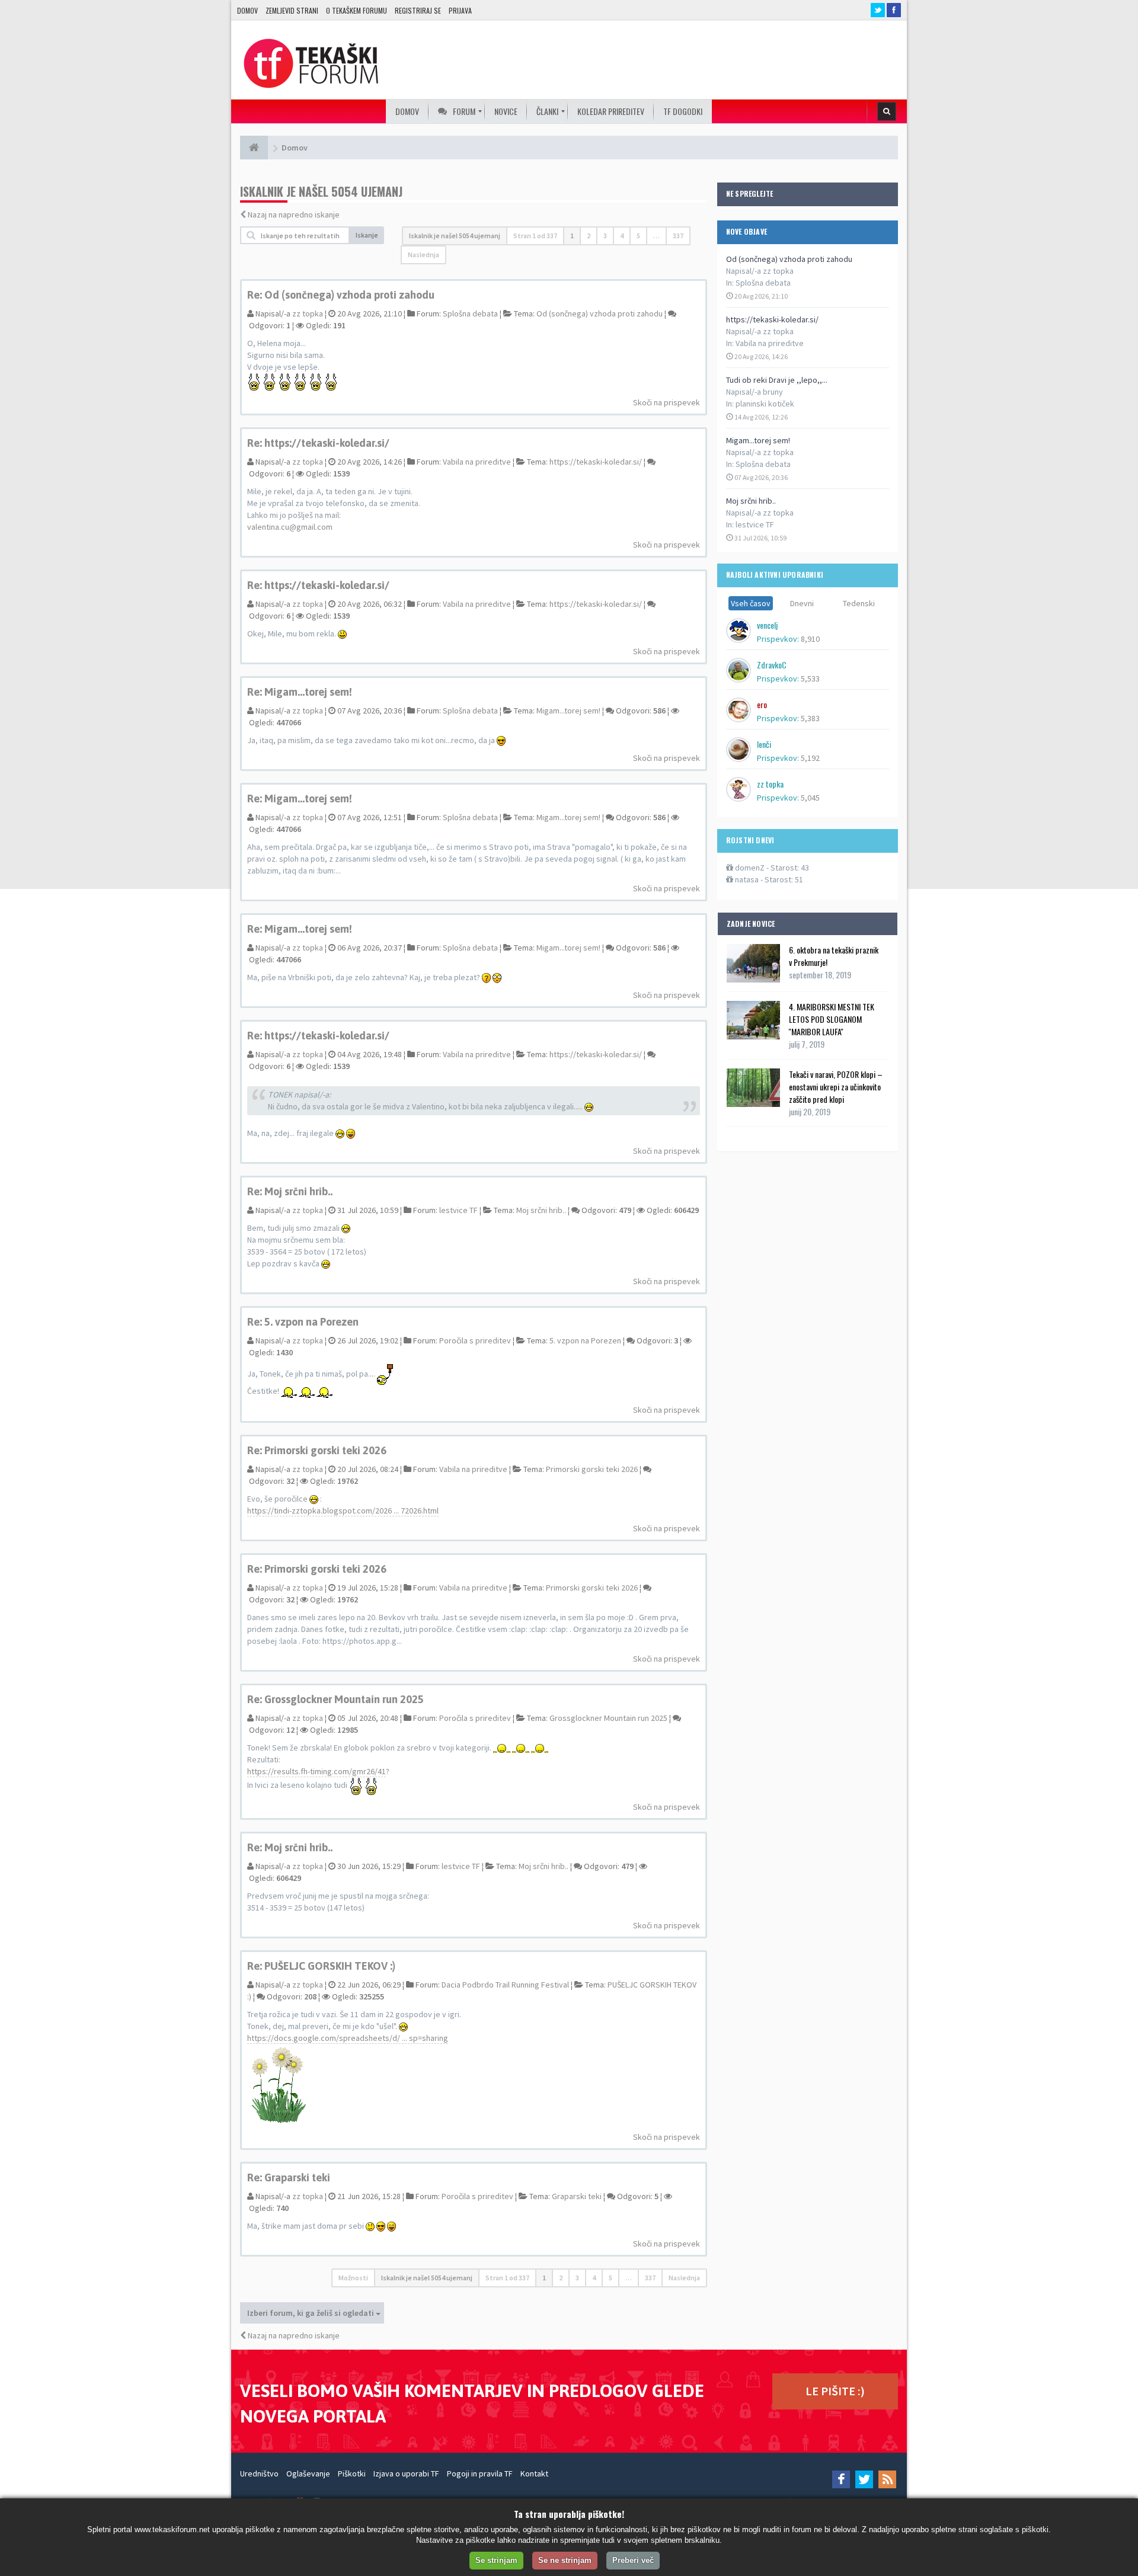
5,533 (810, 679)
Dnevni (802, 603)
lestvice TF (755, 524)
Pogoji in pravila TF (480, 2473)
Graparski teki (577, 2196)
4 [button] (622, 236)
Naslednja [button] (423, 255)
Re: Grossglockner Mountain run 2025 (335, 1699)
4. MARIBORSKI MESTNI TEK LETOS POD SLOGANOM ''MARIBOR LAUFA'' (832, 1019)
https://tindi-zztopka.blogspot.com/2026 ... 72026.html (343, 1511)
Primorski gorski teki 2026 (592, 1469)
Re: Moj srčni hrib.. (290, 1191)
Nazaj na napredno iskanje (294, 215)
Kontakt (534, 2473)
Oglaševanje (308, 2473)
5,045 (810, 798)
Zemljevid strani (292, 10)
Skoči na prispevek (667, 402)
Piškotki (352, 2473)
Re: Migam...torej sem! (300, 692)
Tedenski (859, 603)
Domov (247, 10)
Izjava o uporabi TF (406, 2473)
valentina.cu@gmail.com (290, 527)
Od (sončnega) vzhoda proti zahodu (789, 259)
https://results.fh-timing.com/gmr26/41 (317, 1771)
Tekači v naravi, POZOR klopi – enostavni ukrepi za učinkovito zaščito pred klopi (836, 1087)
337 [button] (678, 236)
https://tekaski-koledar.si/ (772, 319)
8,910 (810, 639)
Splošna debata (763, 283)
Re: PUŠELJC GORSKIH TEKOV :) (321, 1966)
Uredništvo (259, 2473)
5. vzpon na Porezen (585, 1340)
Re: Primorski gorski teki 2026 (317, 1450)
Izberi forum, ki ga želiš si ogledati (311, 2313)
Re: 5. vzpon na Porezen (303, 1322)
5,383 (810, 718)
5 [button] (638, 236)
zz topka (308, 313)
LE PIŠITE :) (835, 2391)
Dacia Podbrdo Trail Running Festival (505, 1985)
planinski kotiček (765, 404)
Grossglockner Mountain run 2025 (608, 1718)
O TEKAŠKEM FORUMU (357, 10)
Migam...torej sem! (758, 440)
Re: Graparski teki (289, 2177)
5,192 (810, 758)
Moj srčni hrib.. (751, 501)
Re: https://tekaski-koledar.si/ (318, 443)
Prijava (460, 10)
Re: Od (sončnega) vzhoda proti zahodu (341, 295)
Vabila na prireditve (770, 343)
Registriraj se (418, 10)
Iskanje (367, 235)
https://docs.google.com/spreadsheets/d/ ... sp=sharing (348, 2038)
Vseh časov (751, 603)
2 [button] (589, 236)
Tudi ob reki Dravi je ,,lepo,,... (777, 380)
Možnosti (353, 2278)
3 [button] (605, 236)
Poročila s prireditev (475, 1340)
